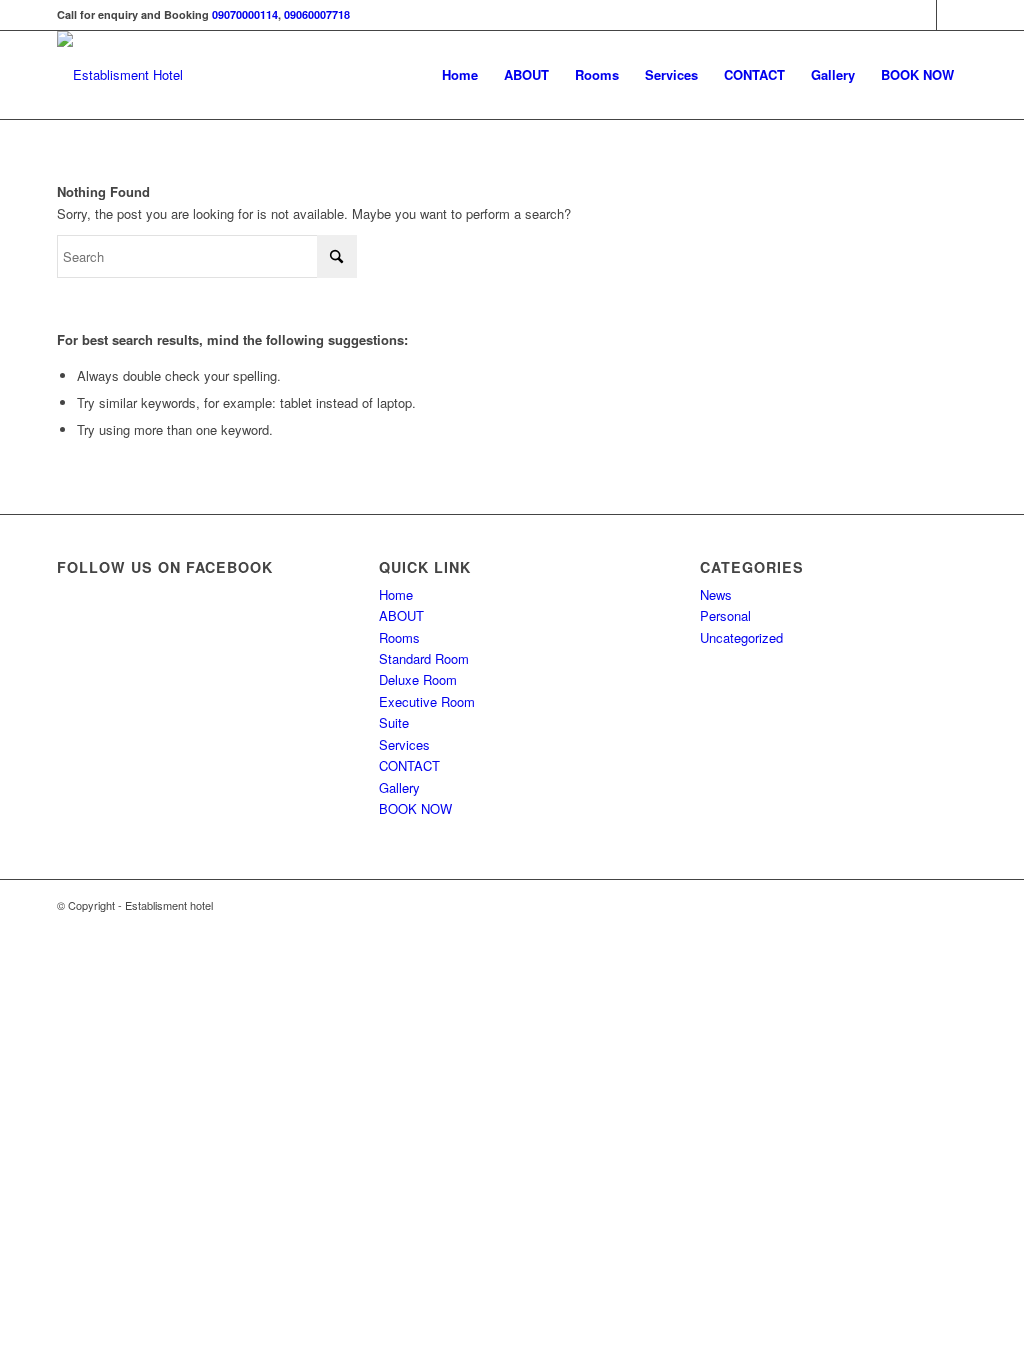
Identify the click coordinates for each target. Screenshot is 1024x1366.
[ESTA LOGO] (120, 75)
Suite (394, 722)
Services (404, 744)
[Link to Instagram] (952, 15)
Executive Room (427, 701)
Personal (725, 615)
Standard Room (424, 658)
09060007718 (317, 14)
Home (396, 594)
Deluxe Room (418, 679)
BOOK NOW (415, 808)
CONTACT (409, 765)
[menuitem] (460, 75)
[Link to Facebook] (921, 15)
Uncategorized (741, 637)
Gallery (399, 787)
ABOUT (401, 615)
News (716, 594)
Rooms (399, 637)
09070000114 (245, 14)
